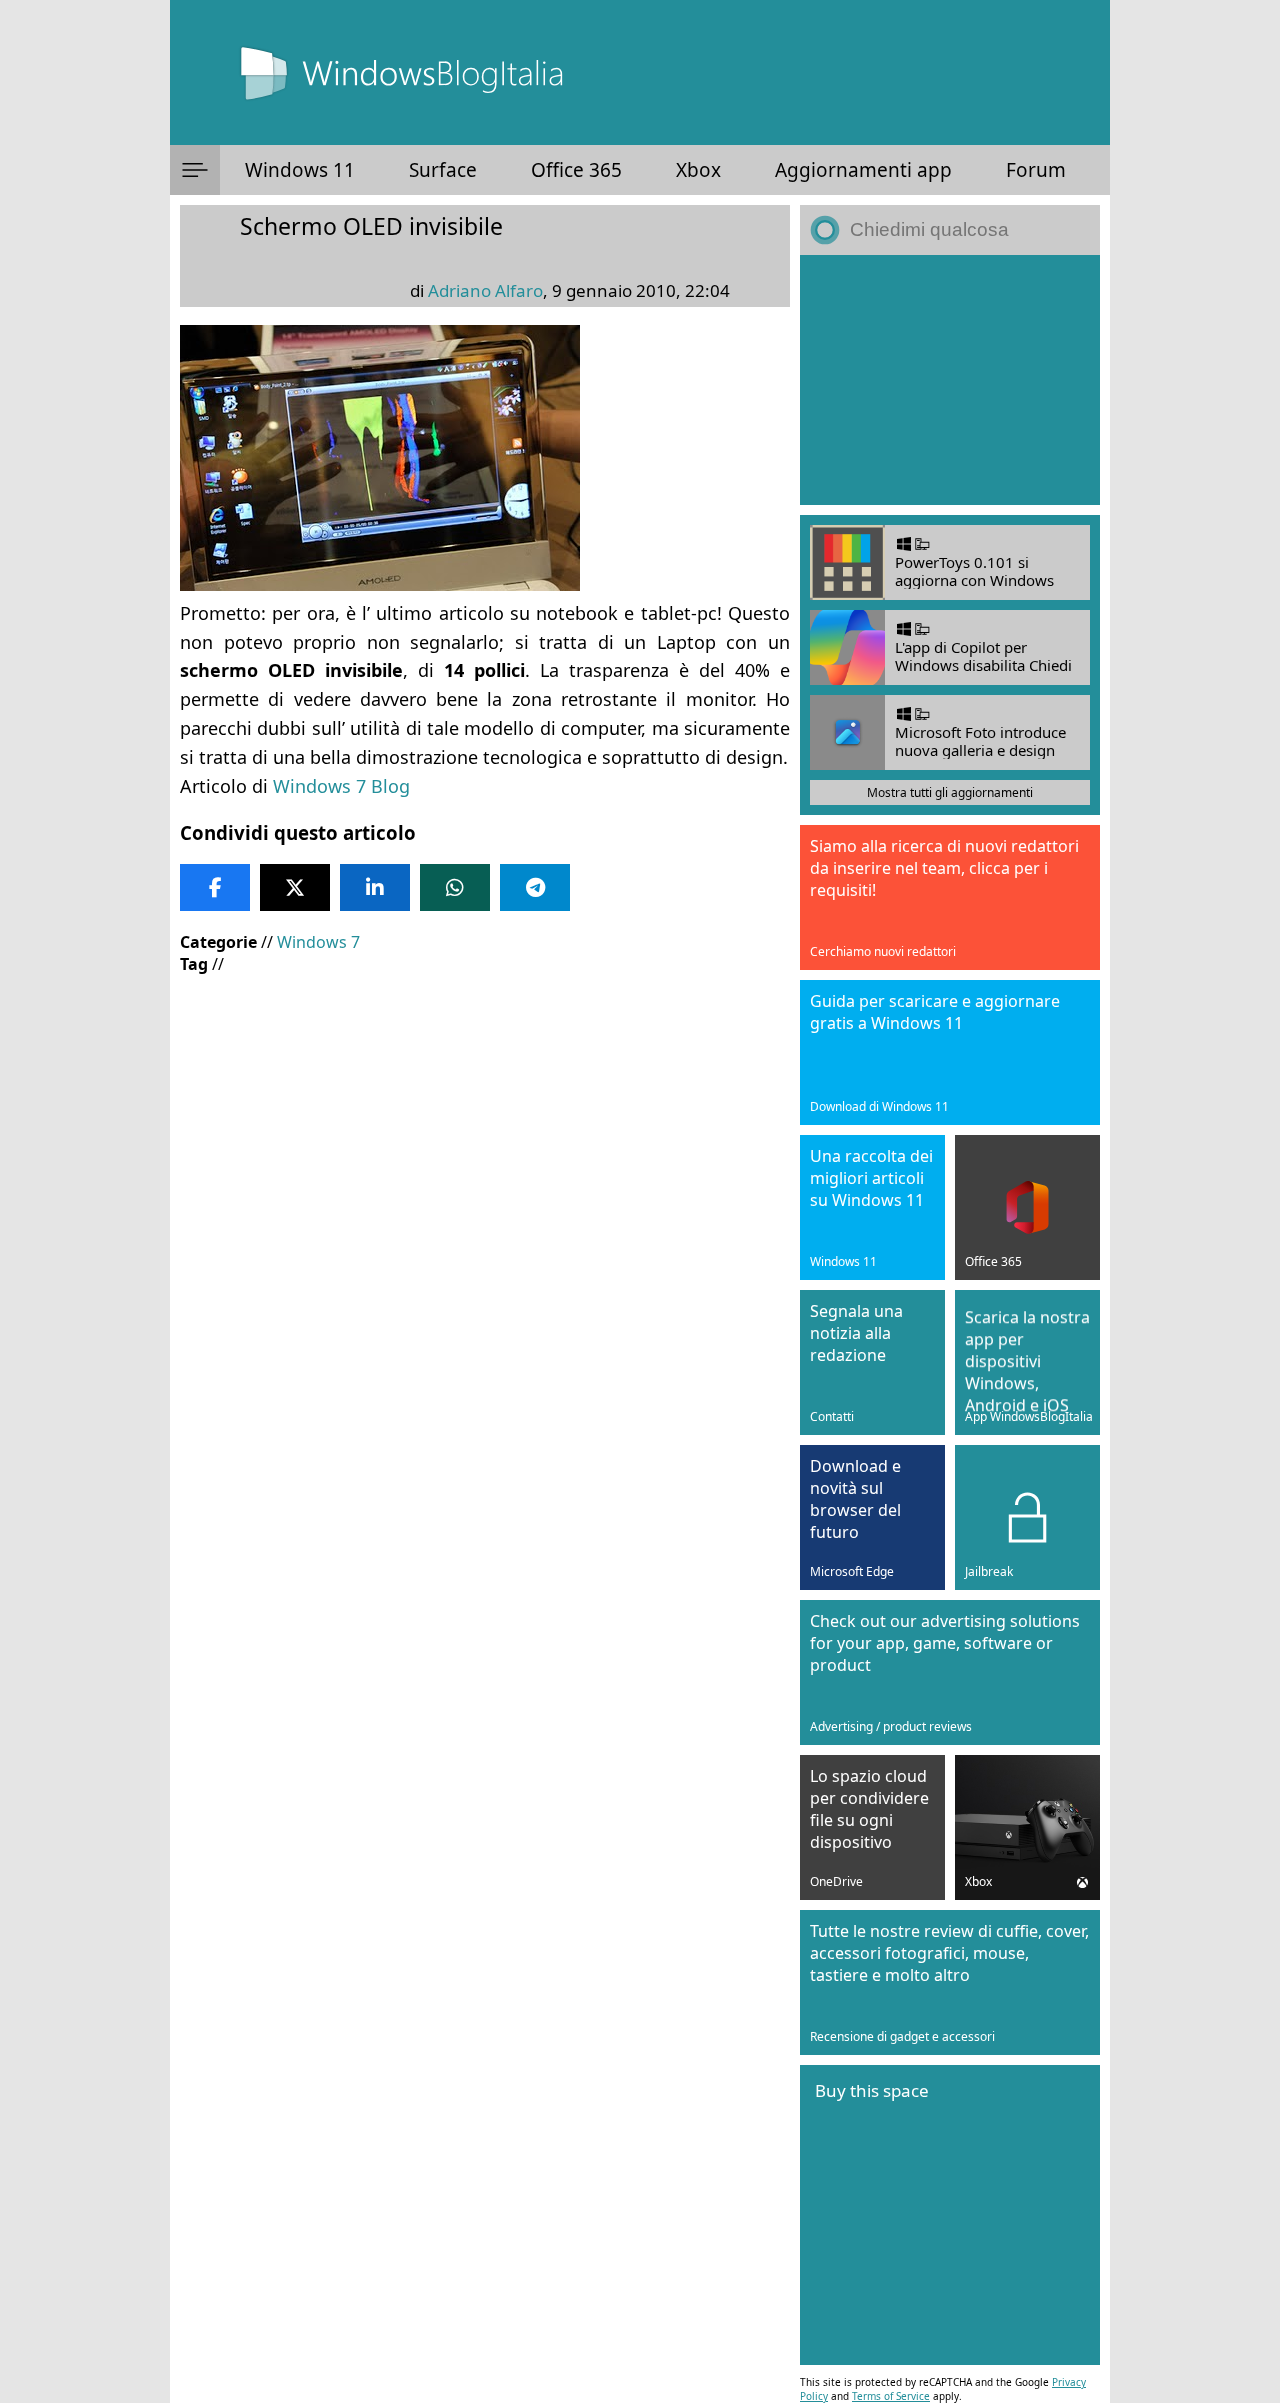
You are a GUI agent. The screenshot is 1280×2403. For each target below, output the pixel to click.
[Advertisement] (485, 1135)
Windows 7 (318, 942)
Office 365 (576, 170)
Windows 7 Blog (341, 786)
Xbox (698, 170)
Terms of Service (891, 2396)
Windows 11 (300, 170)
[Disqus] (485, 1567)
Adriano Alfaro (485, 290)
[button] (195, 170)
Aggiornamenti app (863, 170)
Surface (443, 170)
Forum (1036, 170)
